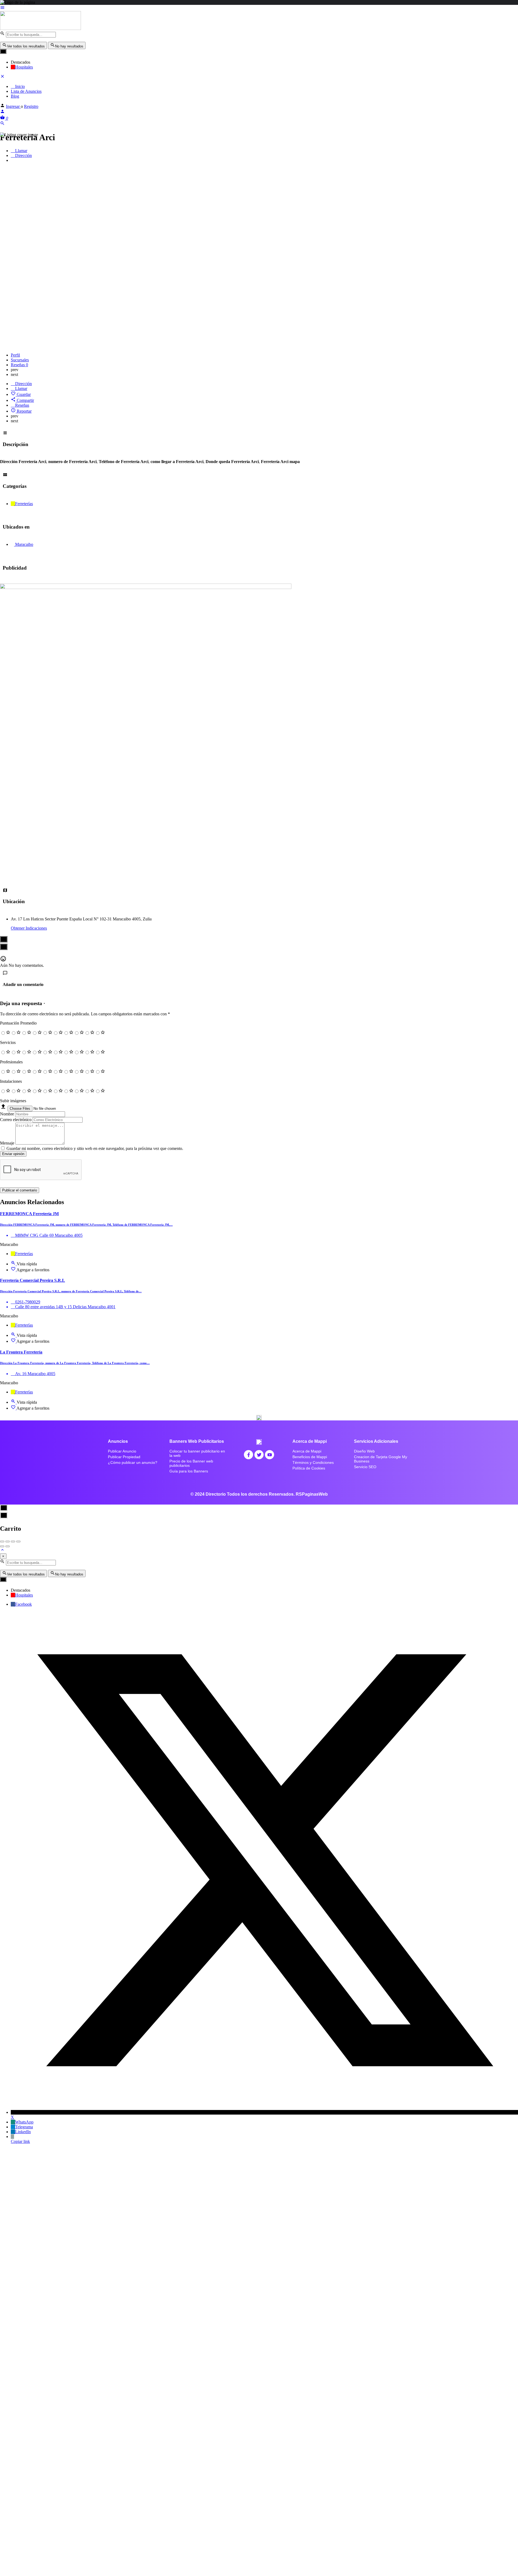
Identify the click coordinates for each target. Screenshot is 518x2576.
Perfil (15, 355)
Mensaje (7, 1143)
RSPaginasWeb (312, 1494)
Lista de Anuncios (26, 91)
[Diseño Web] (146, 588)
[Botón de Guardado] (14, 1270)
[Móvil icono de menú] (259, 8)
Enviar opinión (13, 1154)
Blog (15, 96)
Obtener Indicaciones (29, 928)
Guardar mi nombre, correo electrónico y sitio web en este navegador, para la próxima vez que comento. (95, 1148)
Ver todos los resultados (26, 46)
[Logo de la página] (40, 28)
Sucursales (20, 360)
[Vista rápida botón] (14, 1264)
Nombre (7, 1114)
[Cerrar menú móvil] (2, 77)
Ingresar (13, 106)
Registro (31, 106)
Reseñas (19, 365)
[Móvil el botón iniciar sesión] (2, 112)
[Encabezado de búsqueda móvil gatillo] (2, 124)
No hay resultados (69, 46)
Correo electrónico (16, 1120)
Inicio (19, 86)
